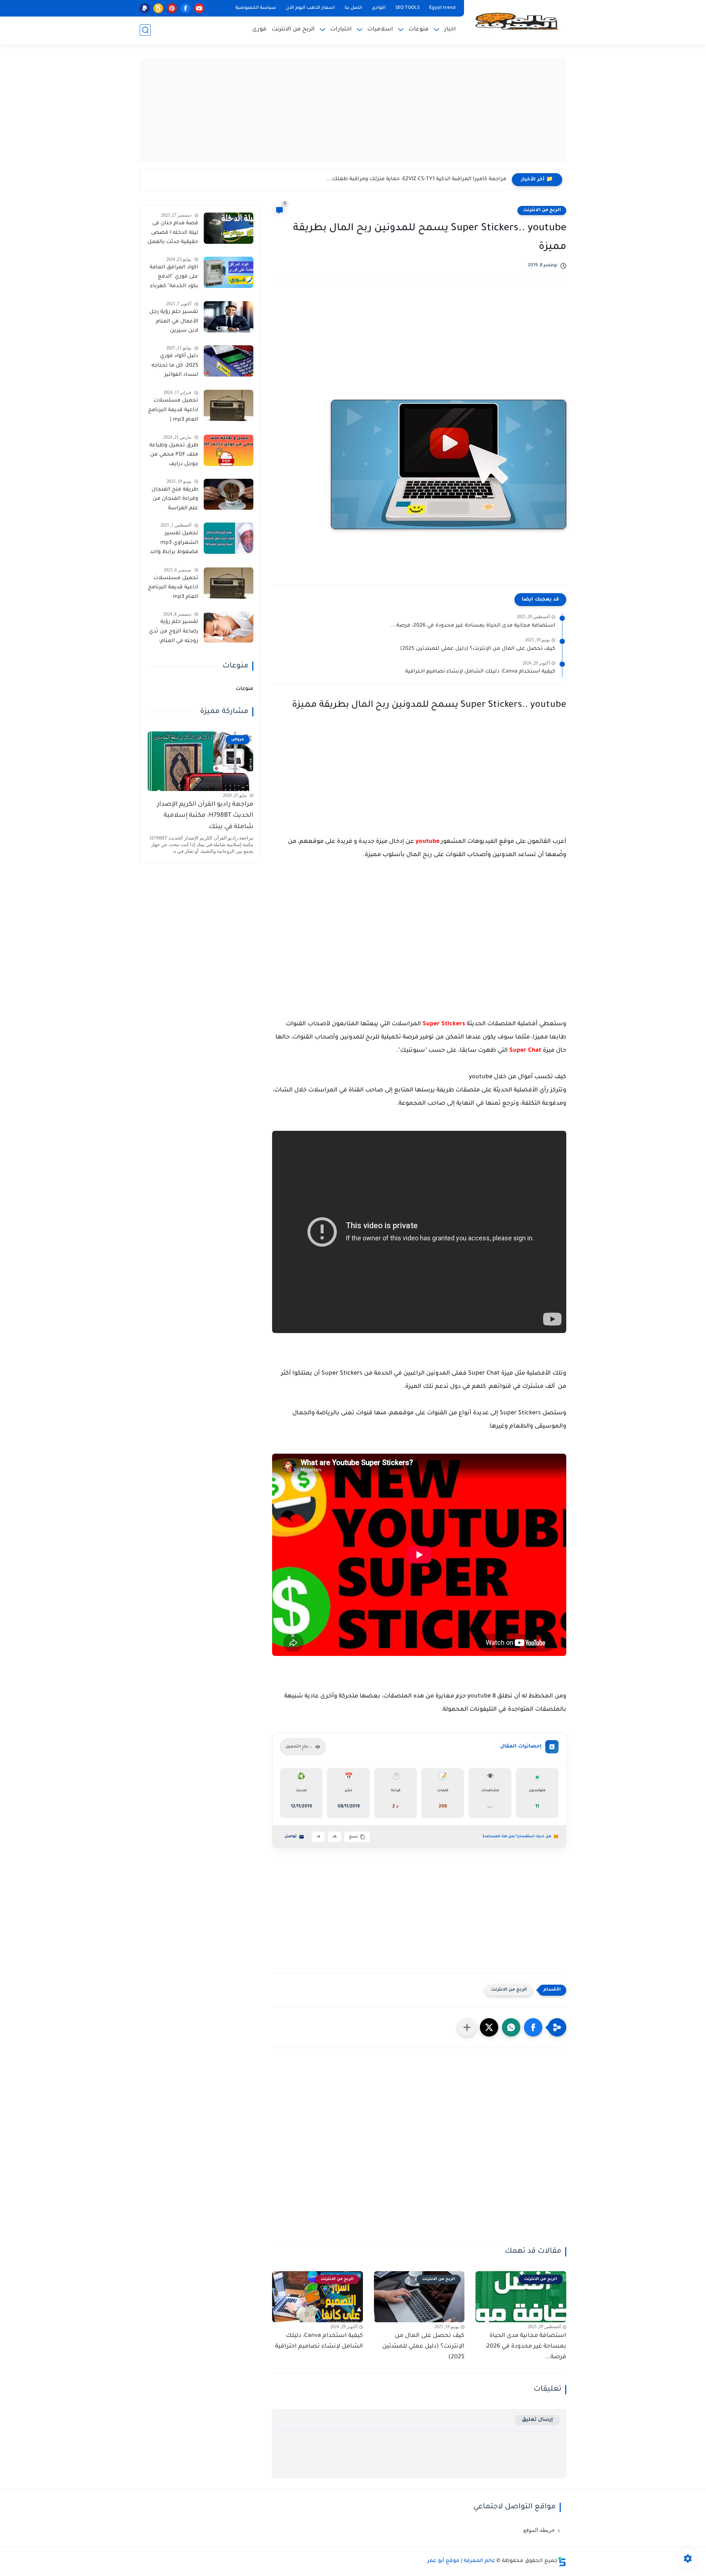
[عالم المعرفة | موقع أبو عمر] (517, 21)
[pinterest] (172, 8)
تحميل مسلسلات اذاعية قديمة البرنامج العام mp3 (173, 588)
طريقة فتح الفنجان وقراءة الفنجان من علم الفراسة (175, 499)
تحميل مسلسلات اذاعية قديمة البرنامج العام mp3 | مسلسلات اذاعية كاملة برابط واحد (173, 411)
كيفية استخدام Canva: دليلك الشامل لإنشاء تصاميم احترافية (480, 672)
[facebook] (186, 8)
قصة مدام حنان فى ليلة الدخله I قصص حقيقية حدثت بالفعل (173, 233)
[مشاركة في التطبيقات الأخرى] (467, 2027)
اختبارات (341, 30)
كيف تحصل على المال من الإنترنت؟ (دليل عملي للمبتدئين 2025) (478, 649)
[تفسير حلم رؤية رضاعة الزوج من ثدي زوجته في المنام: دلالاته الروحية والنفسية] (229, 627)
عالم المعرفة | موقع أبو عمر (461, 2561)
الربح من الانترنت (293, 30)
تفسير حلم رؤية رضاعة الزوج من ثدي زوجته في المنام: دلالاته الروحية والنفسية (174, 633)
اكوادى (379, 8)
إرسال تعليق (537, 2420)
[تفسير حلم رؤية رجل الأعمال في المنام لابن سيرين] (229, 317)
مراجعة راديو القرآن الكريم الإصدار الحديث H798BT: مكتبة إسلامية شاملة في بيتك (205, 816)
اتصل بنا (353, 8)
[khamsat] (158, 8)
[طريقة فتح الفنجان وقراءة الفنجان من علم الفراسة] (229, 494)
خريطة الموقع (539, 2530)
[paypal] (145, 8)
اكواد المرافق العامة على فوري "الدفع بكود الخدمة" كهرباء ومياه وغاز (174, 278)
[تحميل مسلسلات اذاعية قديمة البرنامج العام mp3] (229, 583)
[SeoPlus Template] (562, 2561)
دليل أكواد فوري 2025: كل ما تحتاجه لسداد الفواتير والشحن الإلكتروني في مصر (175, 367)
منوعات (419, 30)
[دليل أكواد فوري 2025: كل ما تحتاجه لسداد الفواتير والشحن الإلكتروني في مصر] (229, 361)
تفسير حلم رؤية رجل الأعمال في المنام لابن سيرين (174, 322)
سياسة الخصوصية (256, 8)
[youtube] (199, 8)
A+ (334, 1837)
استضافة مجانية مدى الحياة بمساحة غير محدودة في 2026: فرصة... (473, 626)
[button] (533, 2027)
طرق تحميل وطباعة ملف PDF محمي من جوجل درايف (174, 455)
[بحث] (145, 30)
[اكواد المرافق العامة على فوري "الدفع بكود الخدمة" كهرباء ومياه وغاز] (229, 272)
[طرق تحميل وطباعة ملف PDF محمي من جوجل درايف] (229, 450)
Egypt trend (442, 8)
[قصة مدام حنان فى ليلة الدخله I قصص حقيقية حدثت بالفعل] (229, 228)
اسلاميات (380, 30)
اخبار (450, 30)
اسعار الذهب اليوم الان (310, 8)
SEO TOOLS (407, 8)
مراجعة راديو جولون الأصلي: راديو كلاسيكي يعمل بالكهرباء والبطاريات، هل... (413, 179)
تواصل (291, 1837)
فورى (259, 30)
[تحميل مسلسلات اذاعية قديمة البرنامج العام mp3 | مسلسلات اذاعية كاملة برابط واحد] (229, 405)
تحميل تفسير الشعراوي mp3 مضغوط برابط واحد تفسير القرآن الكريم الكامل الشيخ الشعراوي (174, 544)
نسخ (353, 1837)
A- (318, 1837)
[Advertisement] (353, 110)
